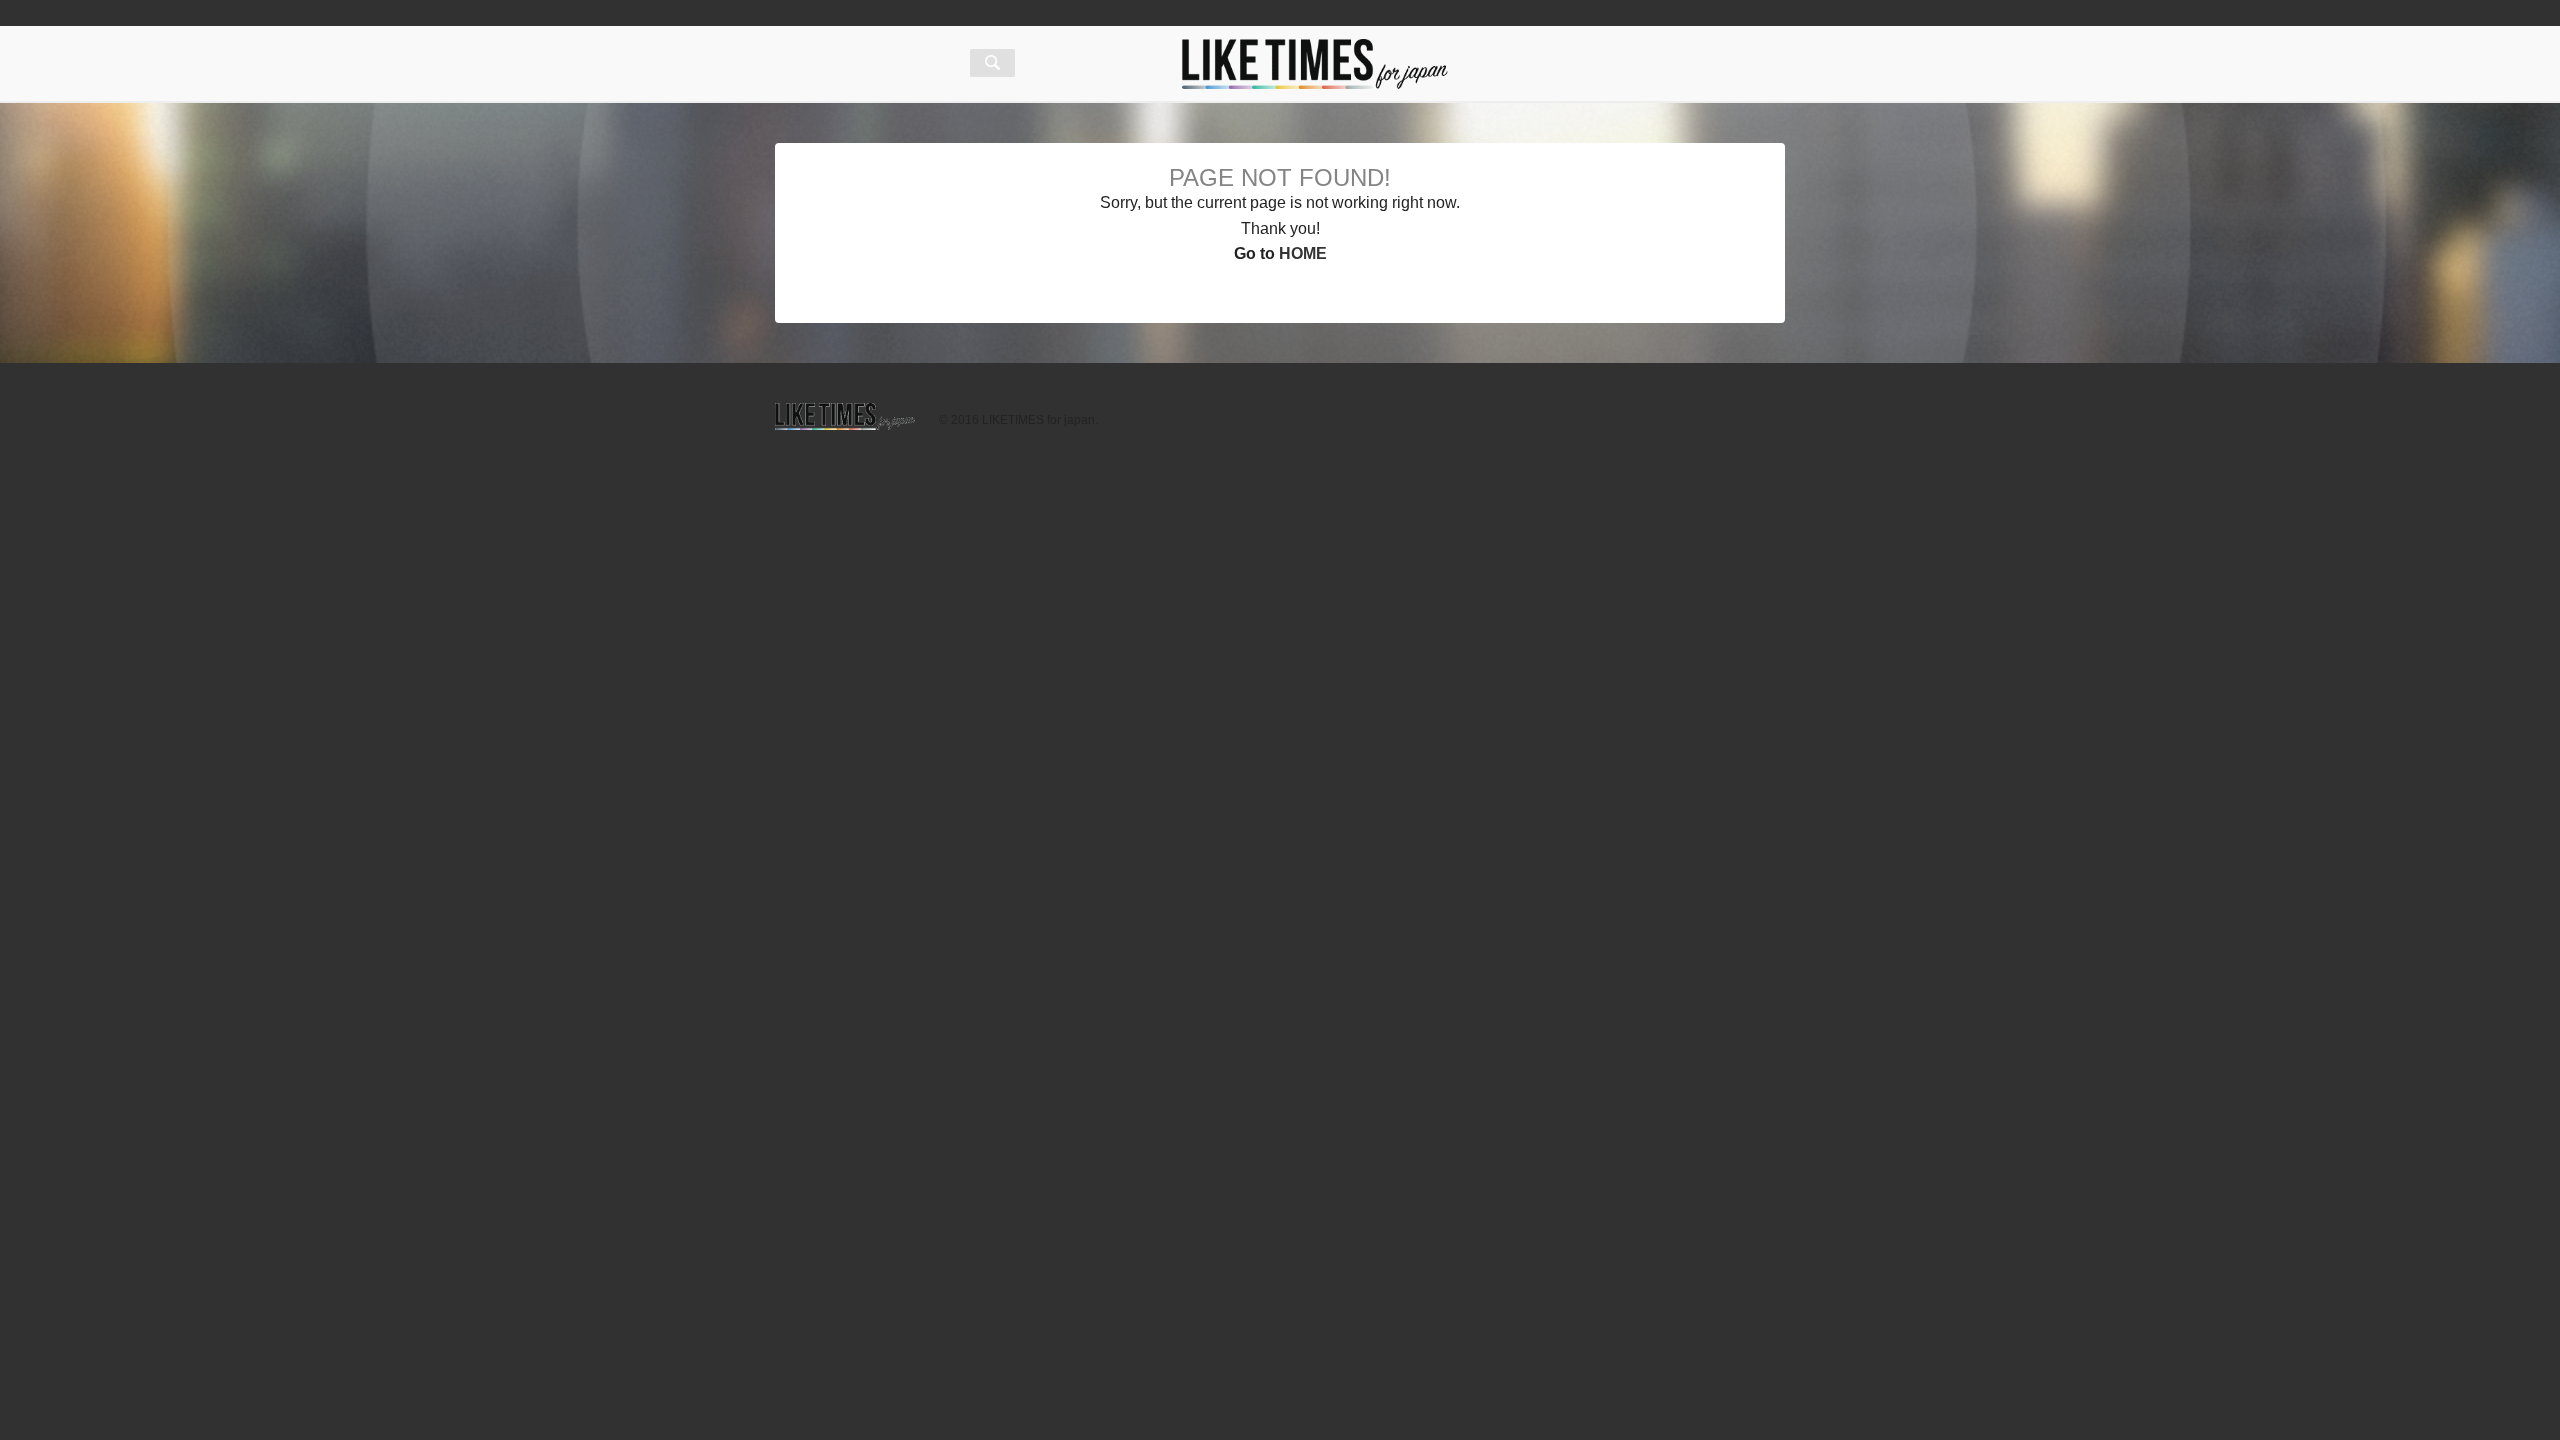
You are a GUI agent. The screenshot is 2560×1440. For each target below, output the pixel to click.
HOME (1303, 253)
